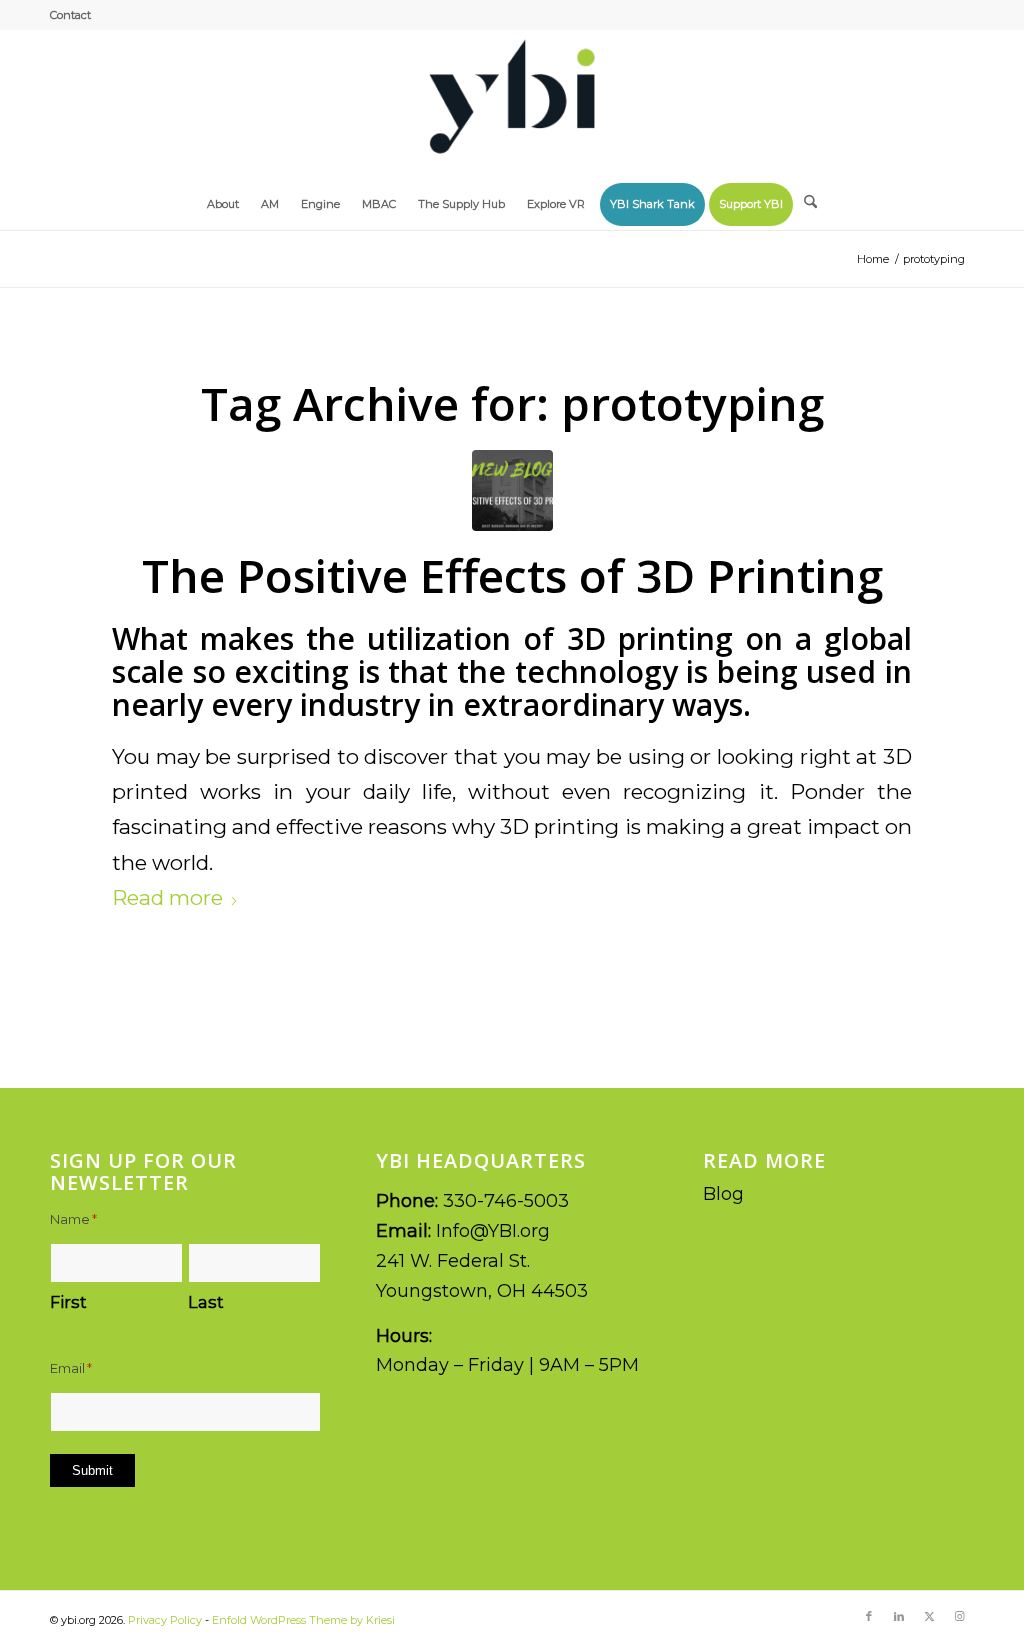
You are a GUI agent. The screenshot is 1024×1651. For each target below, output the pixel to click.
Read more (167, 897)
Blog (723, 1194)
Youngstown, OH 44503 (482, 1291)
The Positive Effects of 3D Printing (512, 575)
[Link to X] (929, 1616)
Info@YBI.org (493, 1231)
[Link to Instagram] (959, 1616)
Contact (70, 15)
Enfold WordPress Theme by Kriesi (303, 1620)
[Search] (810, 196)
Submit (92, 1470)
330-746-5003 (506, 1201)
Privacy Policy (165, 1620)
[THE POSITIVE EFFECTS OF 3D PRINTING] (512, 490)
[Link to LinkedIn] (899, 1616)
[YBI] (512, 104)
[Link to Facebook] (869, 1616)
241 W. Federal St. (453, 1261)
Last (206, 1302)
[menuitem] (70, 15)
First (68, 1302)
